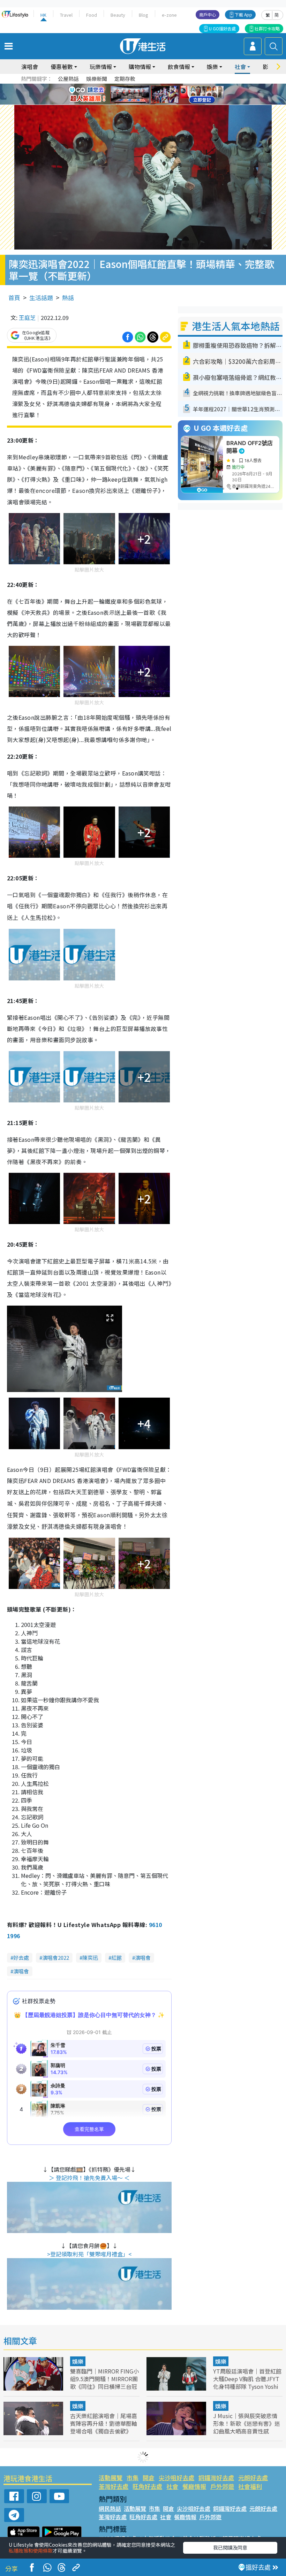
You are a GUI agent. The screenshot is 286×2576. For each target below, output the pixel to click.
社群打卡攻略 (267, 28)
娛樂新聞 (97, 79)
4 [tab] (148, 86)
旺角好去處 (147, 2486)
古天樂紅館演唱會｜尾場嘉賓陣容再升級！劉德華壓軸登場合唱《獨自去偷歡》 (104, 2423)
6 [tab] (162, 86)
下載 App (243, 14)
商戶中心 (208, 14)
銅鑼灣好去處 (216, 2478)
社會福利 (250, 2486)
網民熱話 (110, 2508)
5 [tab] (155, 86)
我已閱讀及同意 (230, 2547)
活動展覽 (111, 2478)
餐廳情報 (194, 2486)
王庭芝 (27, 318)
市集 (133, 2478)
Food (92, 15)
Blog (144, 15)
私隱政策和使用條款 (31, 2551)
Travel (66, 15)
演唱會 (30, 67)
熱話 (68, 297)
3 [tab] (141, 86)
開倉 (149, 2478)
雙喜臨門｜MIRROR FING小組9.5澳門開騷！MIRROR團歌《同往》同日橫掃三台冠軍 (104, 2383)
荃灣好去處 (114, 2486)
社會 (172, 2486)
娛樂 (78, 2361)
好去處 (21, 1958)
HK (43, 15)
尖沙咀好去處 (176, 2478)
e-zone (169, 15)
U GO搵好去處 (222, 28)
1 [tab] (127, 86)
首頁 (14, 297)
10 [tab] (148, 94)
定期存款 (125, 79)
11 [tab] (155, 94)
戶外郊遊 (222, 2486)
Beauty (118, 15)
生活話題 (41, 297)
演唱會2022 (56, 1958)
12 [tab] (162, 94)
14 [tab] (148, 103)
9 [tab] (141, 94)
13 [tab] (141, 103)
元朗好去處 (253, 2478)
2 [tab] (134, 86)
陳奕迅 (90, 1958)
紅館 (116, 1958)
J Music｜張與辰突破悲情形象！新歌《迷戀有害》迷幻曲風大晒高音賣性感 (247, 2423)
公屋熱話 (68, 79)
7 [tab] (127, 94)
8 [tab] (134, 94)
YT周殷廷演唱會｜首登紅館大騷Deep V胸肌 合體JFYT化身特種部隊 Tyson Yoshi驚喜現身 (247, 2383)
